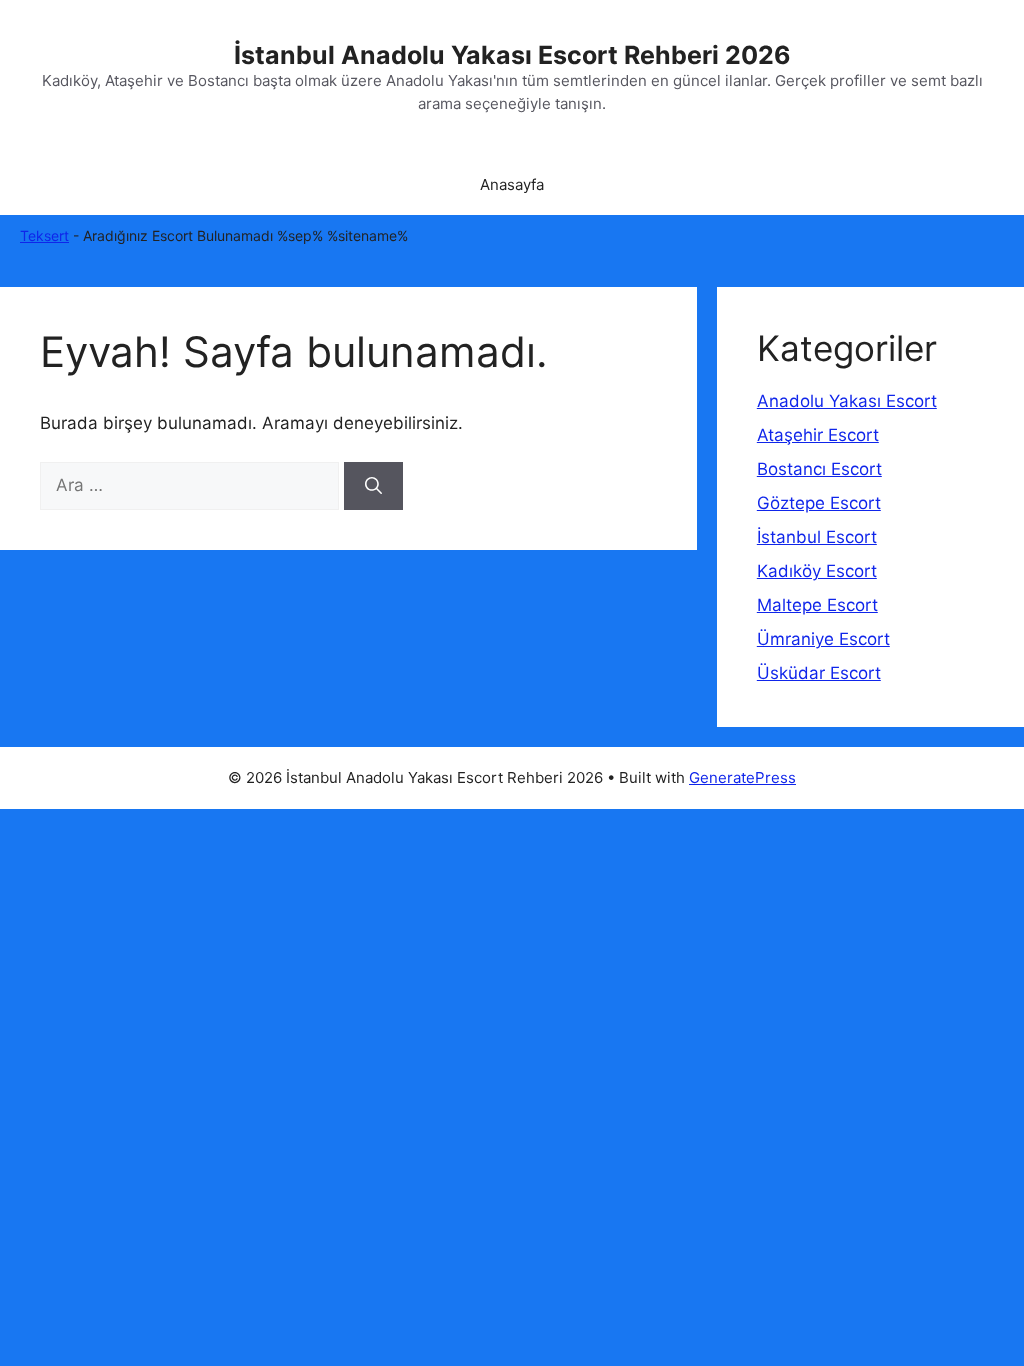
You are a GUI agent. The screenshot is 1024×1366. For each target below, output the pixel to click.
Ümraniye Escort (823, 639)
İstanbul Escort (817, 537)
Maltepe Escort (817, 605)
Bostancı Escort (819, 469)
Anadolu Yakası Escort (847, 401)
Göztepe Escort (819, 503)
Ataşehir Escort (818, 435)
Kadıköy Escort (817, 571)
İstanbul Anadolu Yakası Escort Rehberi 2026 (512, 55)
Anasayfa (512, 184)
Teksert (44, 235)
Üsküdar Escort (819, 673)
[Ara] (373, 486)
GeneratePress (742, 777)
